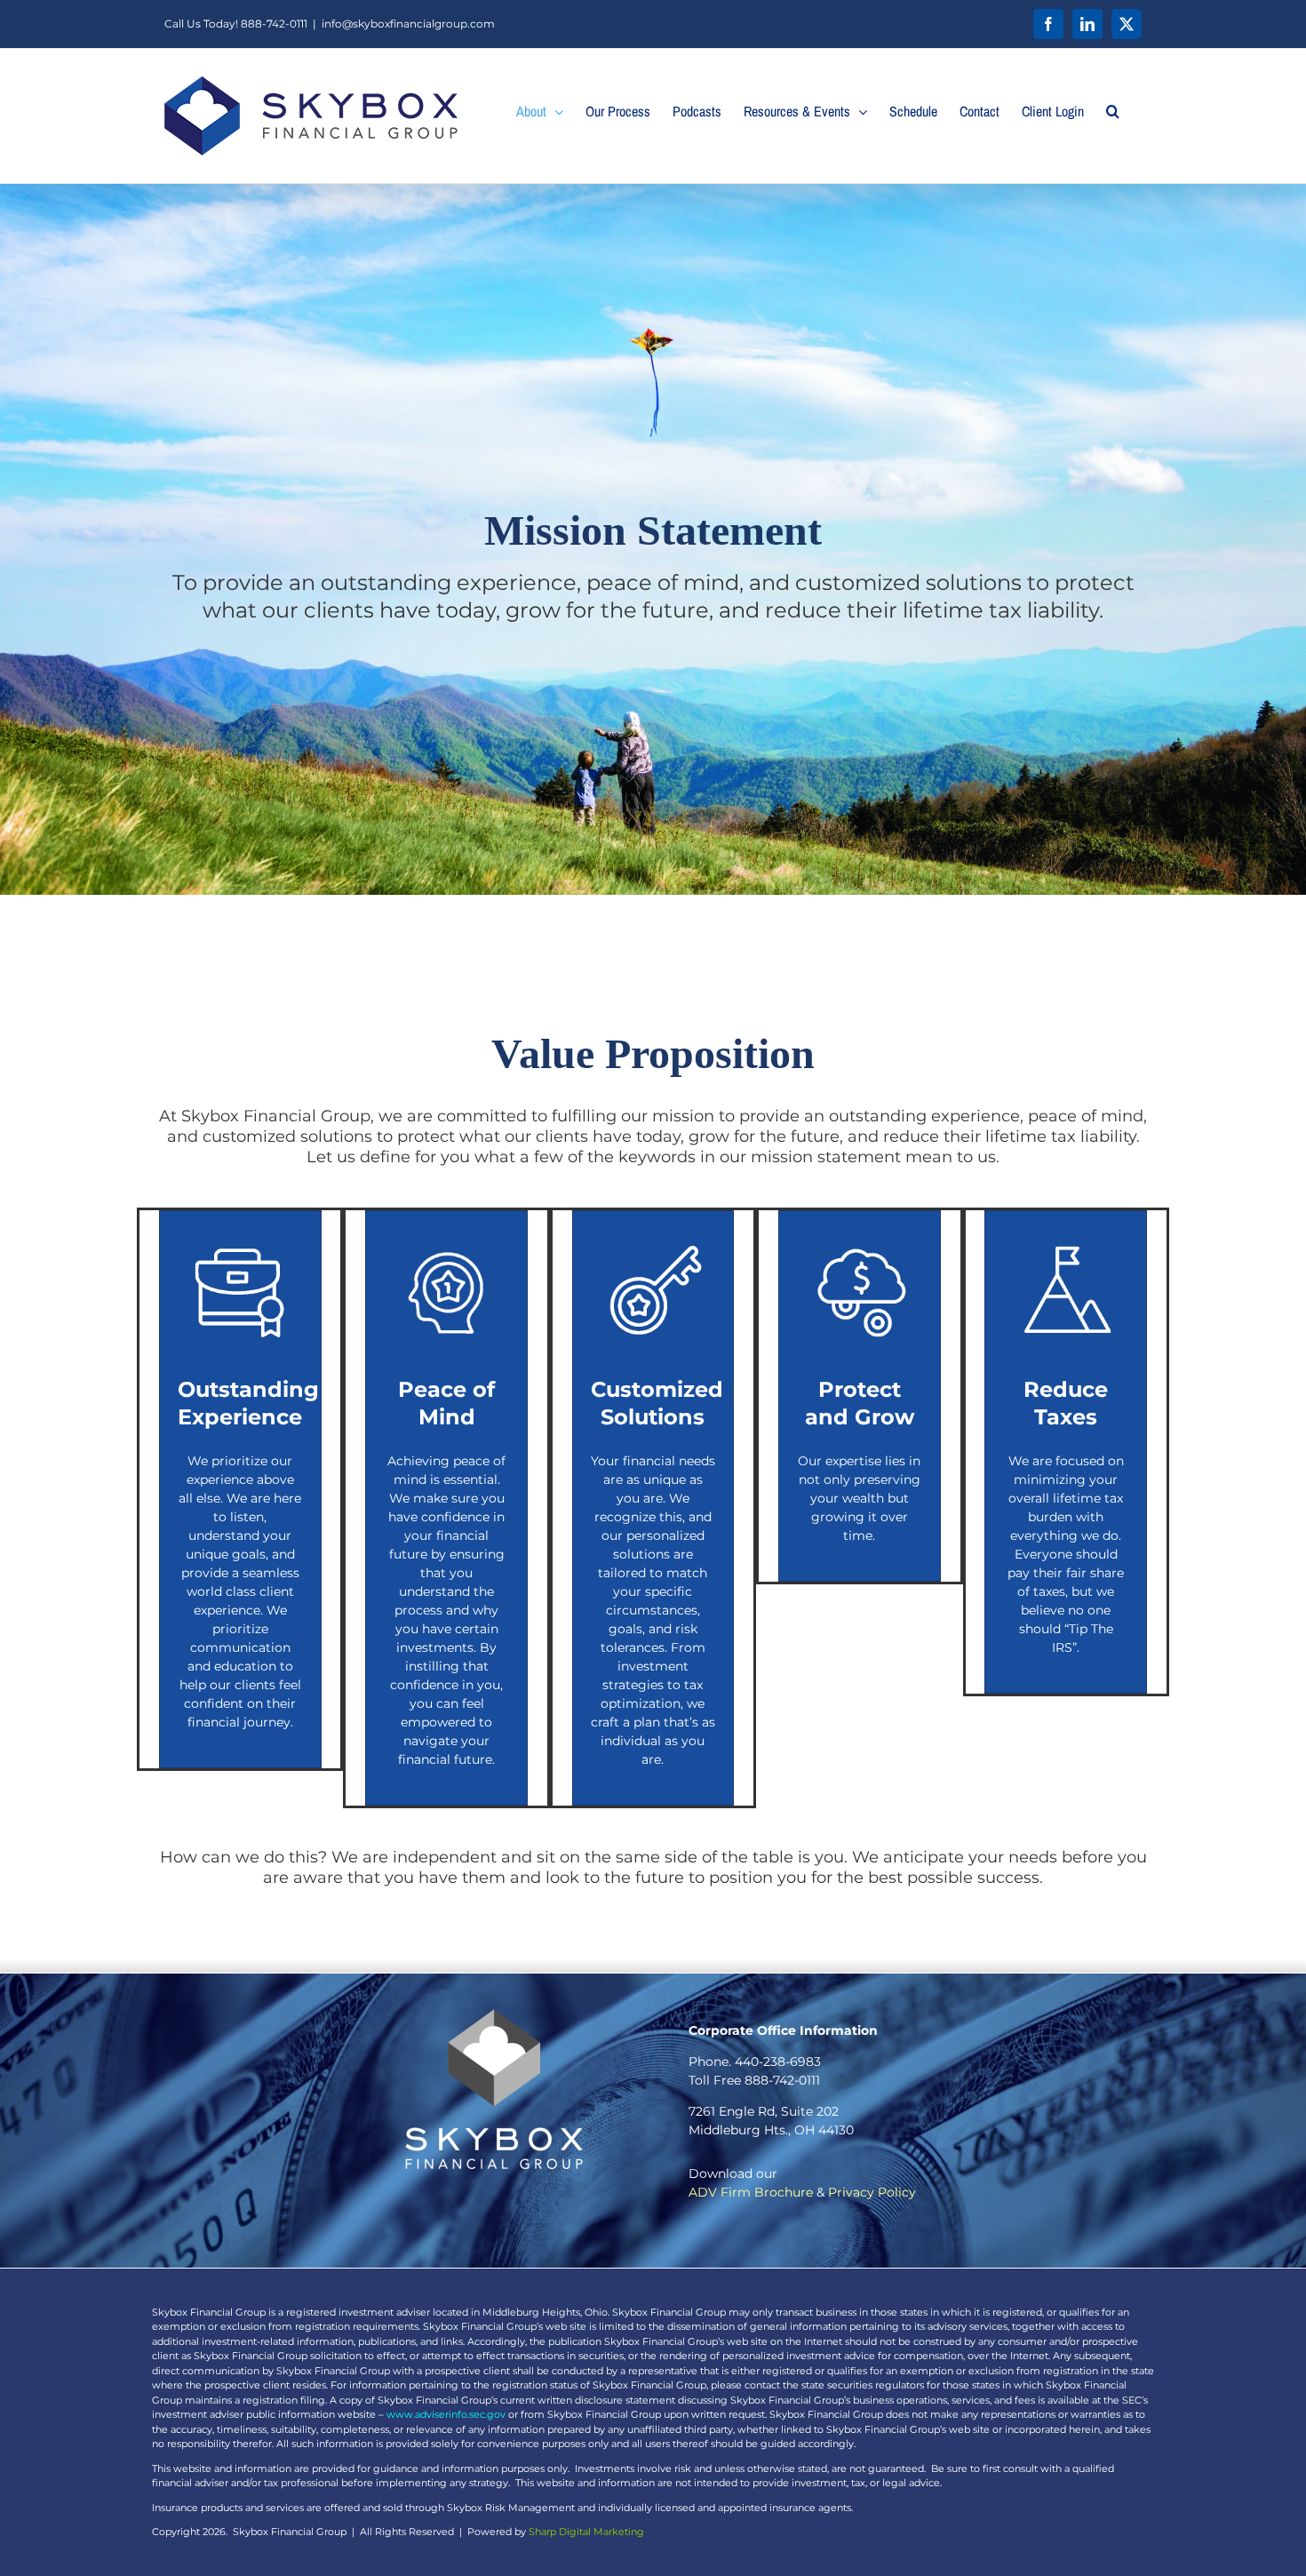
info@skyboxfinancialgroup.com (408, 24)
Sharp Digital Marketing (586, 2532)
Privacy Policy (872, 2192)
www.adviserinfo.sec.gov (446, 2414)
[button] (1113, 111)
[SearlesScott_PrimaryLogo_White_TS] (494, 2015)
